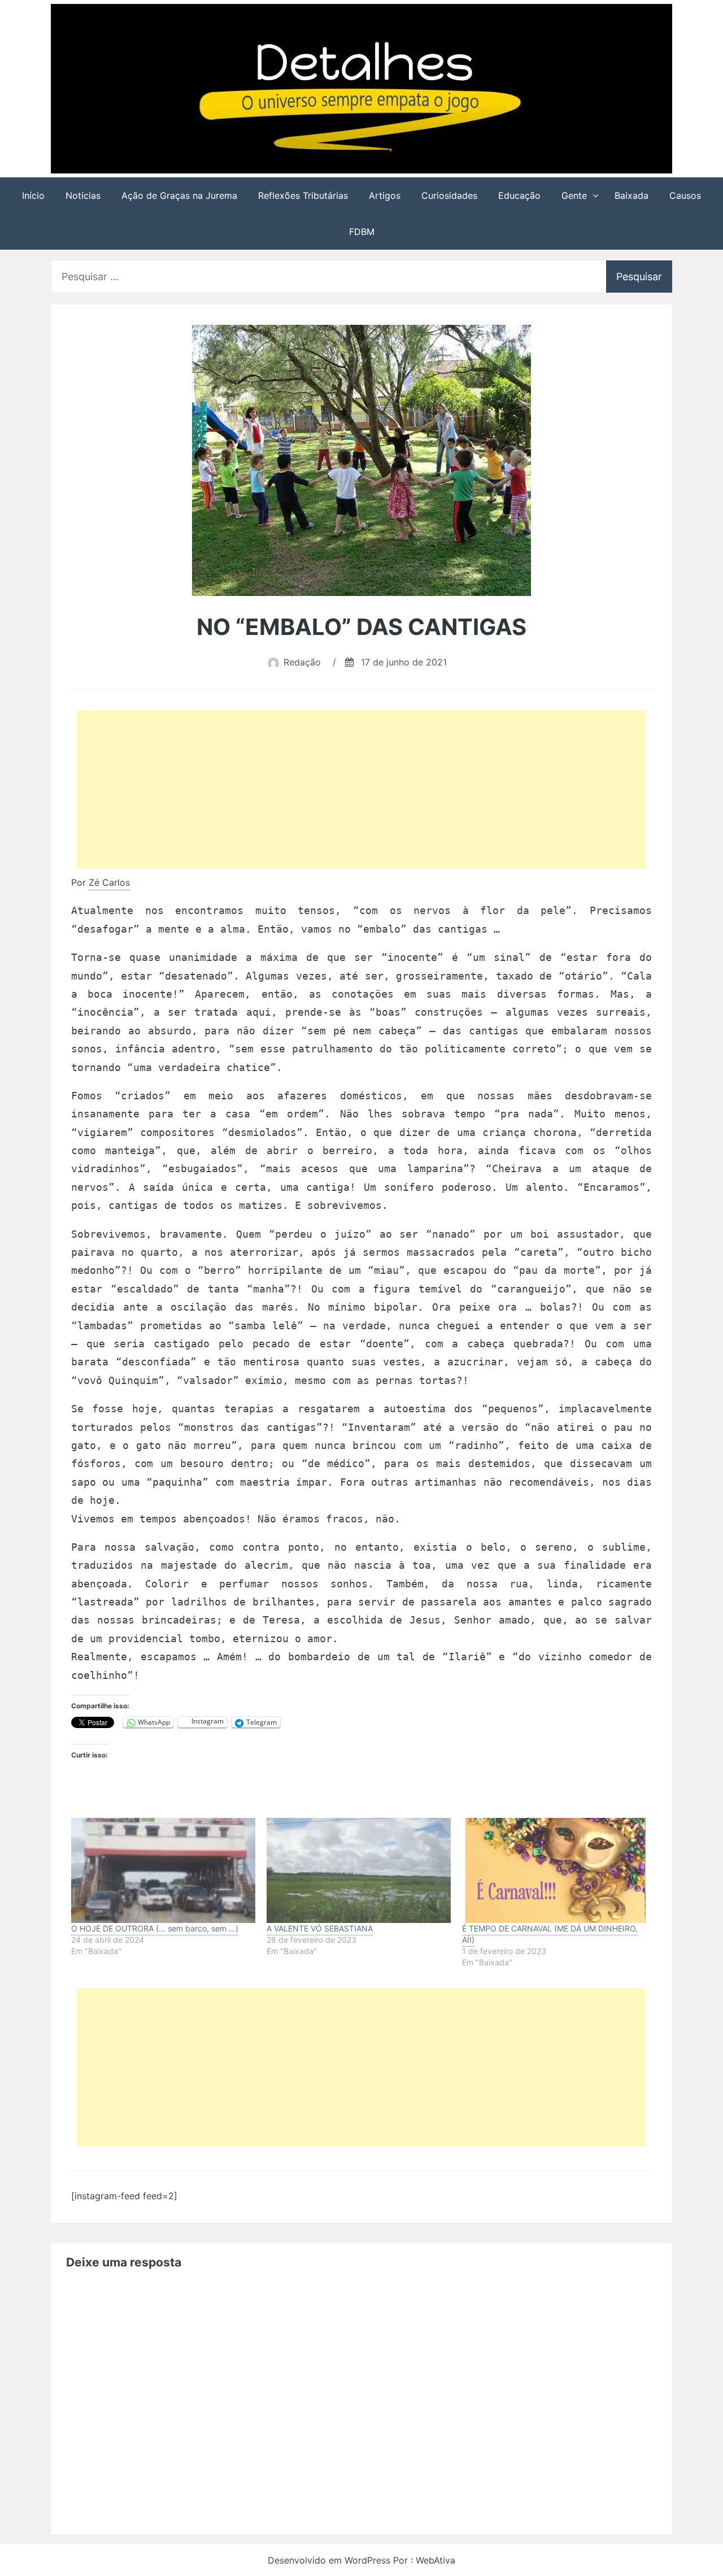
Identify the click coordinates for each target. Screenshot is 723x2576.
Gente (574, 195)
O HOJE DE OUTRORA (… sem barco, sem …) (155, 1928)
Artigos (385, 195)
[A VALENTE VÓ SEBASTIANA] (359, 1870)
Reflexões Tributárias (303, 195)
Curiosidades (449, 195)
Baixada (631, 195)
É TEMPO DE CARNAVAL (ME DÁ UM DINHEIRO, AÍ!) (550, 1934)
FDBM (362, 232)
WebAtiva (435, 2560)
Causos (685, 195)
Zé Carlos (109, 882)
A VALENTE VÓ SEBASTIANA (320, 1928)
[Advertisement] (367, 792)
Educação (519, 195)
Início (33, 195)
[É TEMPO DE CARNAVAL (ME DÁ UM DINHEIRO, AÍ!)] (554, 1870)
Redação (302, 662)
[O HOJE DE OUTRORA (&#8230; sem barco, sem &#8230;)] (163, 1870)
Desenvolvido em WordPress (330, 2560)
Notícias (83, 195)
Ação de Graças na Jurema (179, 195)
